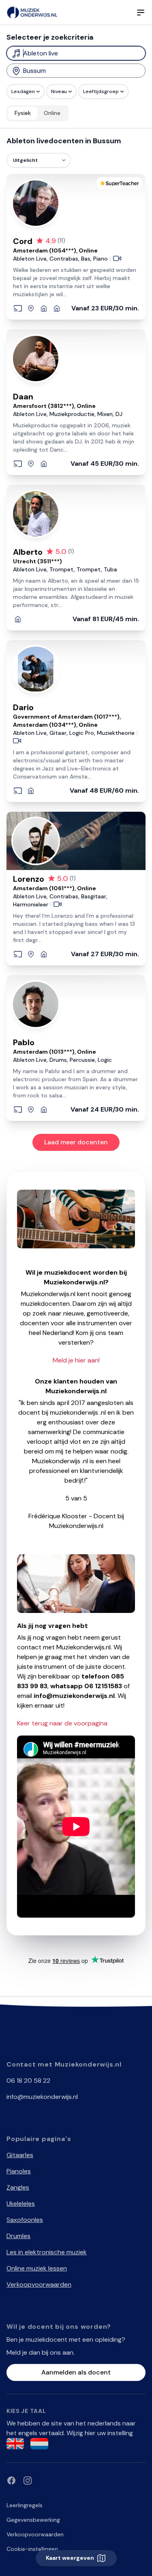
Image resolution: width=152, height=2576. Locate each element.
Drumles (18, 2236)
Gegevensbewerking (33, 2520)
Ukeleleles (21, 2204)
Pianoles (19, 2171)
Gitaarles (20, 2155)
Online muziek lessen (37, 2268)
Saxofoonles (25, 2220)
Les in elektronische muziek (47, 2252)
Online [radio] (52, 113)
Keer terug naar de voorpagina (62, 1723)
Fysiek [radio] (23, 113)
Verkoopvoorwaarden (39, 2284)
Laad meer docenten (76, 1142)
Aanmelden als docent (76, 2372)
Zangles (18, 2187)
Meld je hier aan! (76, 1360)
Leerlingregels (25, 2505)
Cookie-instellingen (32, 2549)
